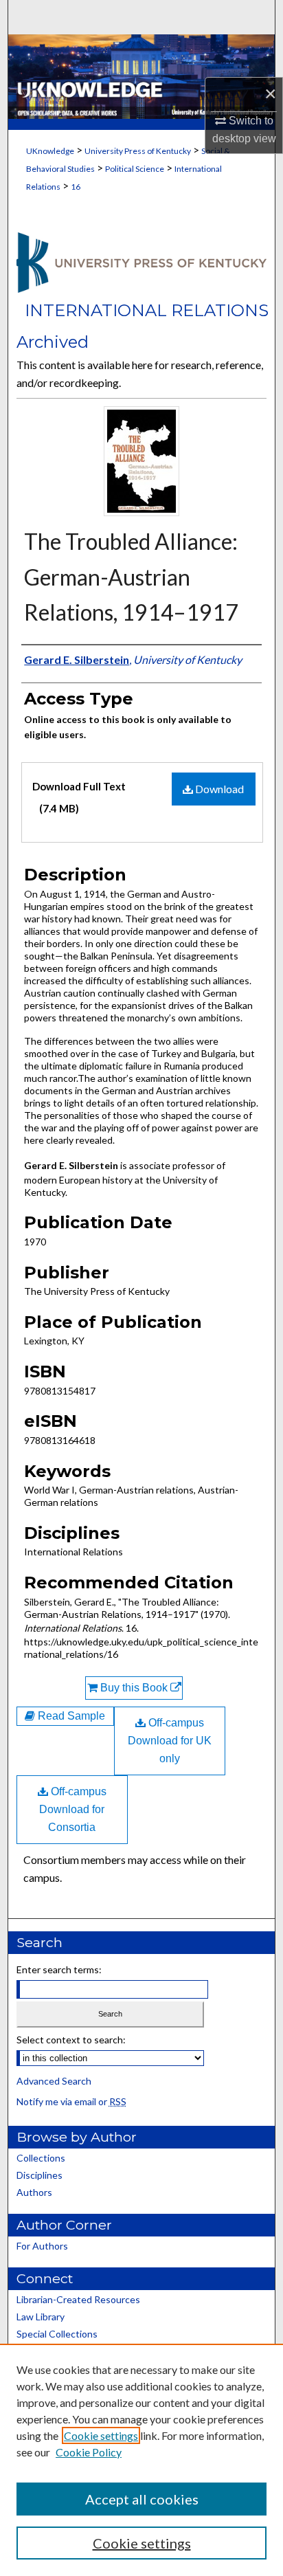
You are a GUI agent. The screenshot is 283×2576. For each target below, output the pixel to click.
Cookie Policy (89, 2452)
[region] (141, 2460)
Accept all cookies (142, 2499)
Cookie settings (101, 2435)
